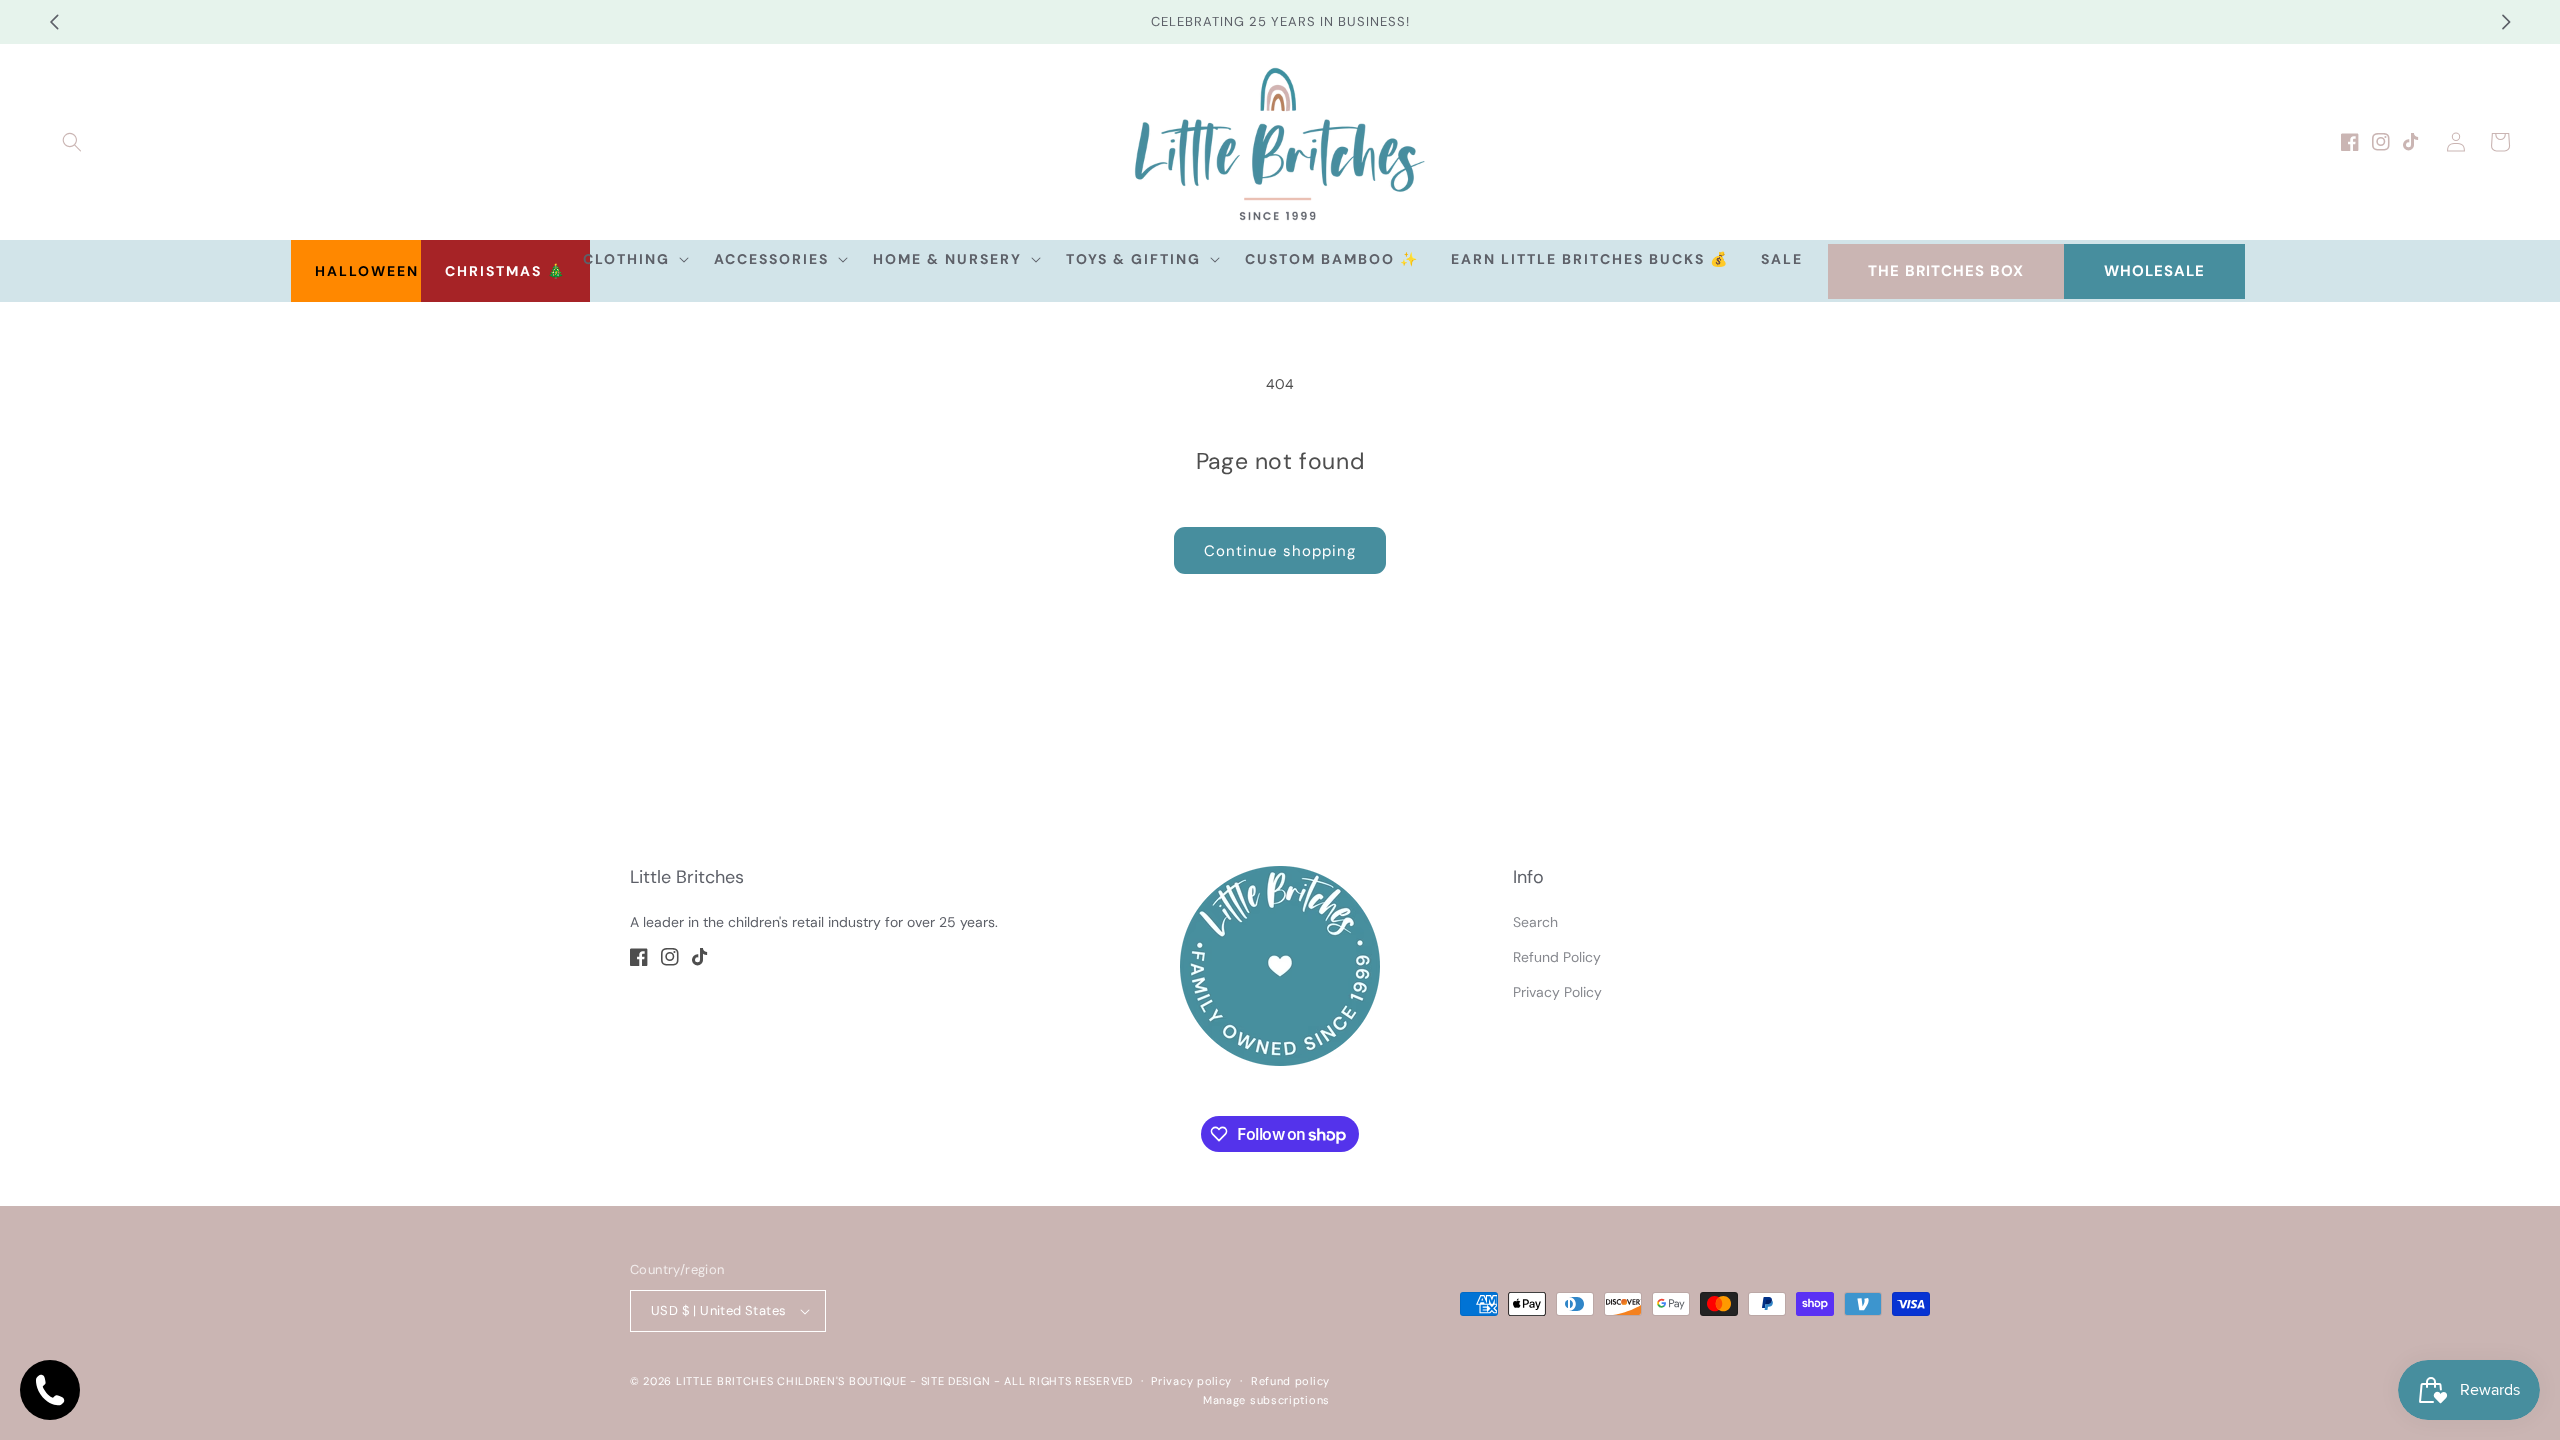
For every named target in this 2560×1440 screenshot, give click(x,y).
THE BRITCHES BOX (1946, 271)
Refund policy (1290, 1381)
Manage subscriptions (1266, 1400)
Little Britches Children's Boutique (791, 1381)
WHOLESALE (2154, 271)
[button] (72, 142)
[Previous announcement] (54, 22)
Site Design (956, 1381)
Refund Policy (1557, 957)
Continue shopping (1280, 551)
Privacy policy (1191, 1381)
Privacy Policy (1557, 992)
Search (1535, 922)
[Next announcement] (2506, 22)
